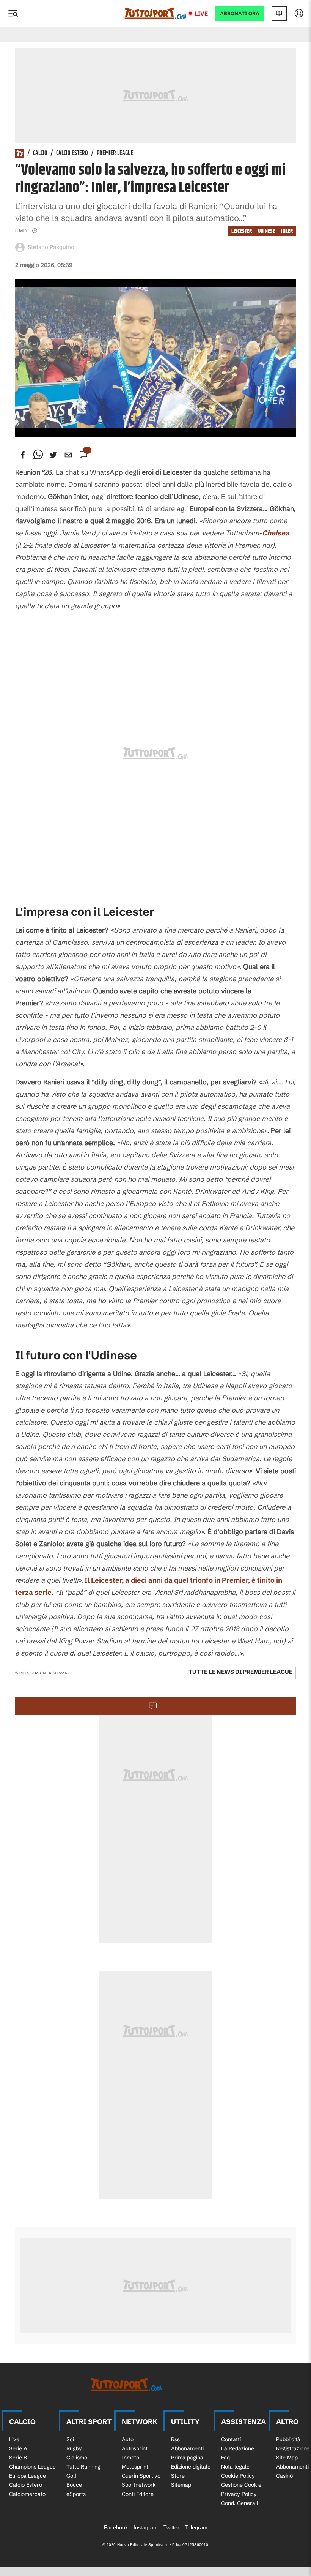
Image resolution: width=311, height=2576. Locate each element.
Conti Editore (138, 2494)
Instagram (146, 2527)
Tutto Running (83, 2467)
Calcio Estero (72, 153)
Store (178, 2476)
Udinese (266, 231)
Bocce (74, 2485)
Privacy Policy (239, 2494)
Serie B (18, 2458)
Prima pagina (187, 2458)
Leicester (242, 231)
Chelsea (276, 533)
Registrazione (293, 2448)
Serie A (18, 2448)
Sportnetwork (139, 2485)
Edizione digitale (191, 2467)
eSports (76, 2494)
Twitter (171, 2527)
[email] (68, 455)
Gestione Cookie (241, 2485)
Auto (128, 2439)
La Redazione (238, 2448)
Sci (70, 2439)
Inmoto (130, 2458)
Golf (71, 2476)
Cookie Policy (238, 2476)
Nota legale (235, 2467)
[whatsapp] (38, 455)
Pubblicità (288, 2439)
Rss (175, 2439)
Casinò (284, 2476)
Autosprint (135, 2448)
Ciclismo (77, 2458)
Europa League (27, 2476)
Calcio (40, 153)
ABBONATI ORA (240, 13)
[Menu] (13, 13)
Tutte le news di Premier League (240, 1672)
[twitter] (53, 455)
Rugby (74, 2448)
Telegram (196, 2527)
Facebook (116, 2527)
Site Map (287, 2458)
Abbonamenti (187, 2448)
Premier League (115, 153)
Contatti (231, 2439)
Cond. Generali (240, 2503)
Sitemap (181, 2485)
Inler (287, 231)
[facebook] (23, 455)
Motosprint (135, 2467)
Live (201, 13)
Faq (225, 2458)
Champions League (32, 2467)
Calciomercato (27, 2494)
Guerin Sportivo (141, 2476)
